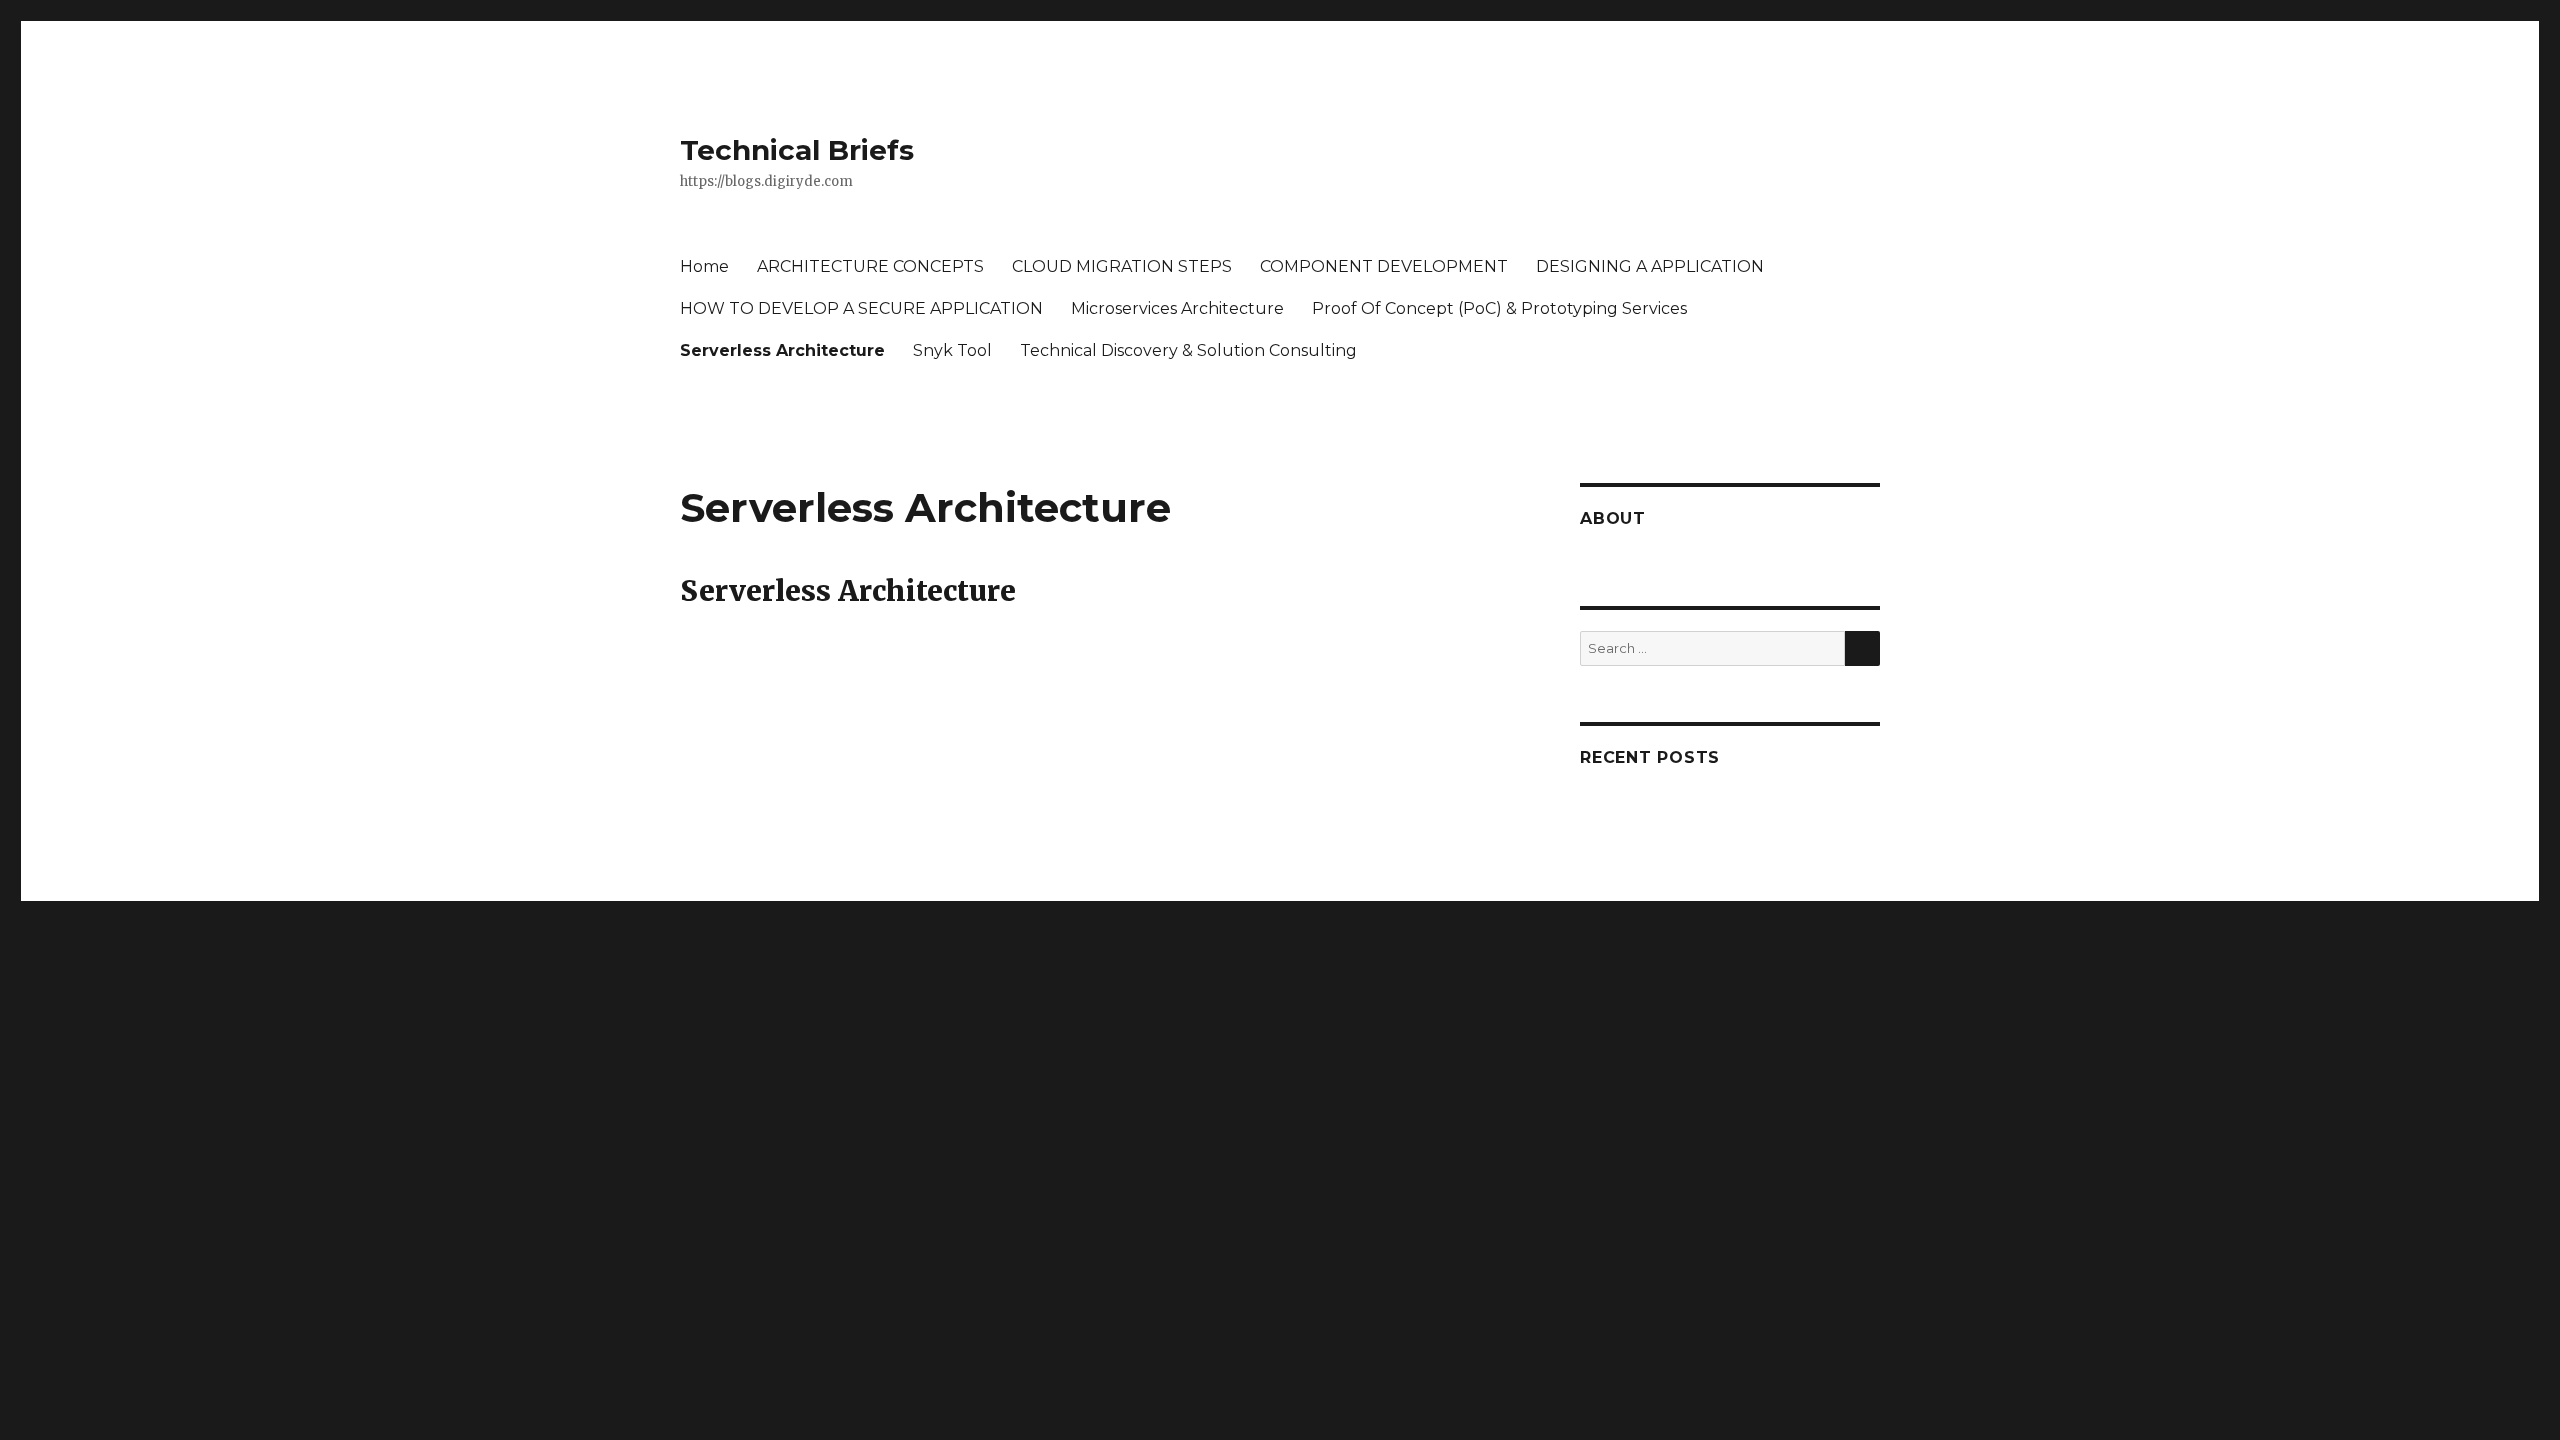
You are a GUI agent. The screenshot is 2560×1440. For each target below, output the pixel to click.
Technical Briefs (797, 150)
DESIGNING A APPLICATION (1650, 266)
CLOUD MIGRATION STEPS (1122, 266)
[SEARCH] (1862, 648)
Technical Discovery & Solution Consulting (1188, 350)
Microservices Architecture (1177, 308)
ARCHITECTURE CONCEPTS (870, 266)
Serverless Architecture (782, 350)
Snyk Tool (952, 350)
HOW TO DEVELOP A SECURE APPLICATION (861, 308)
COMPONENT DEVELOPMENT (1384, 266)
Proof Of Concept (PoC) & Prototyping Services (1499, 308)
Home (704, 266)
